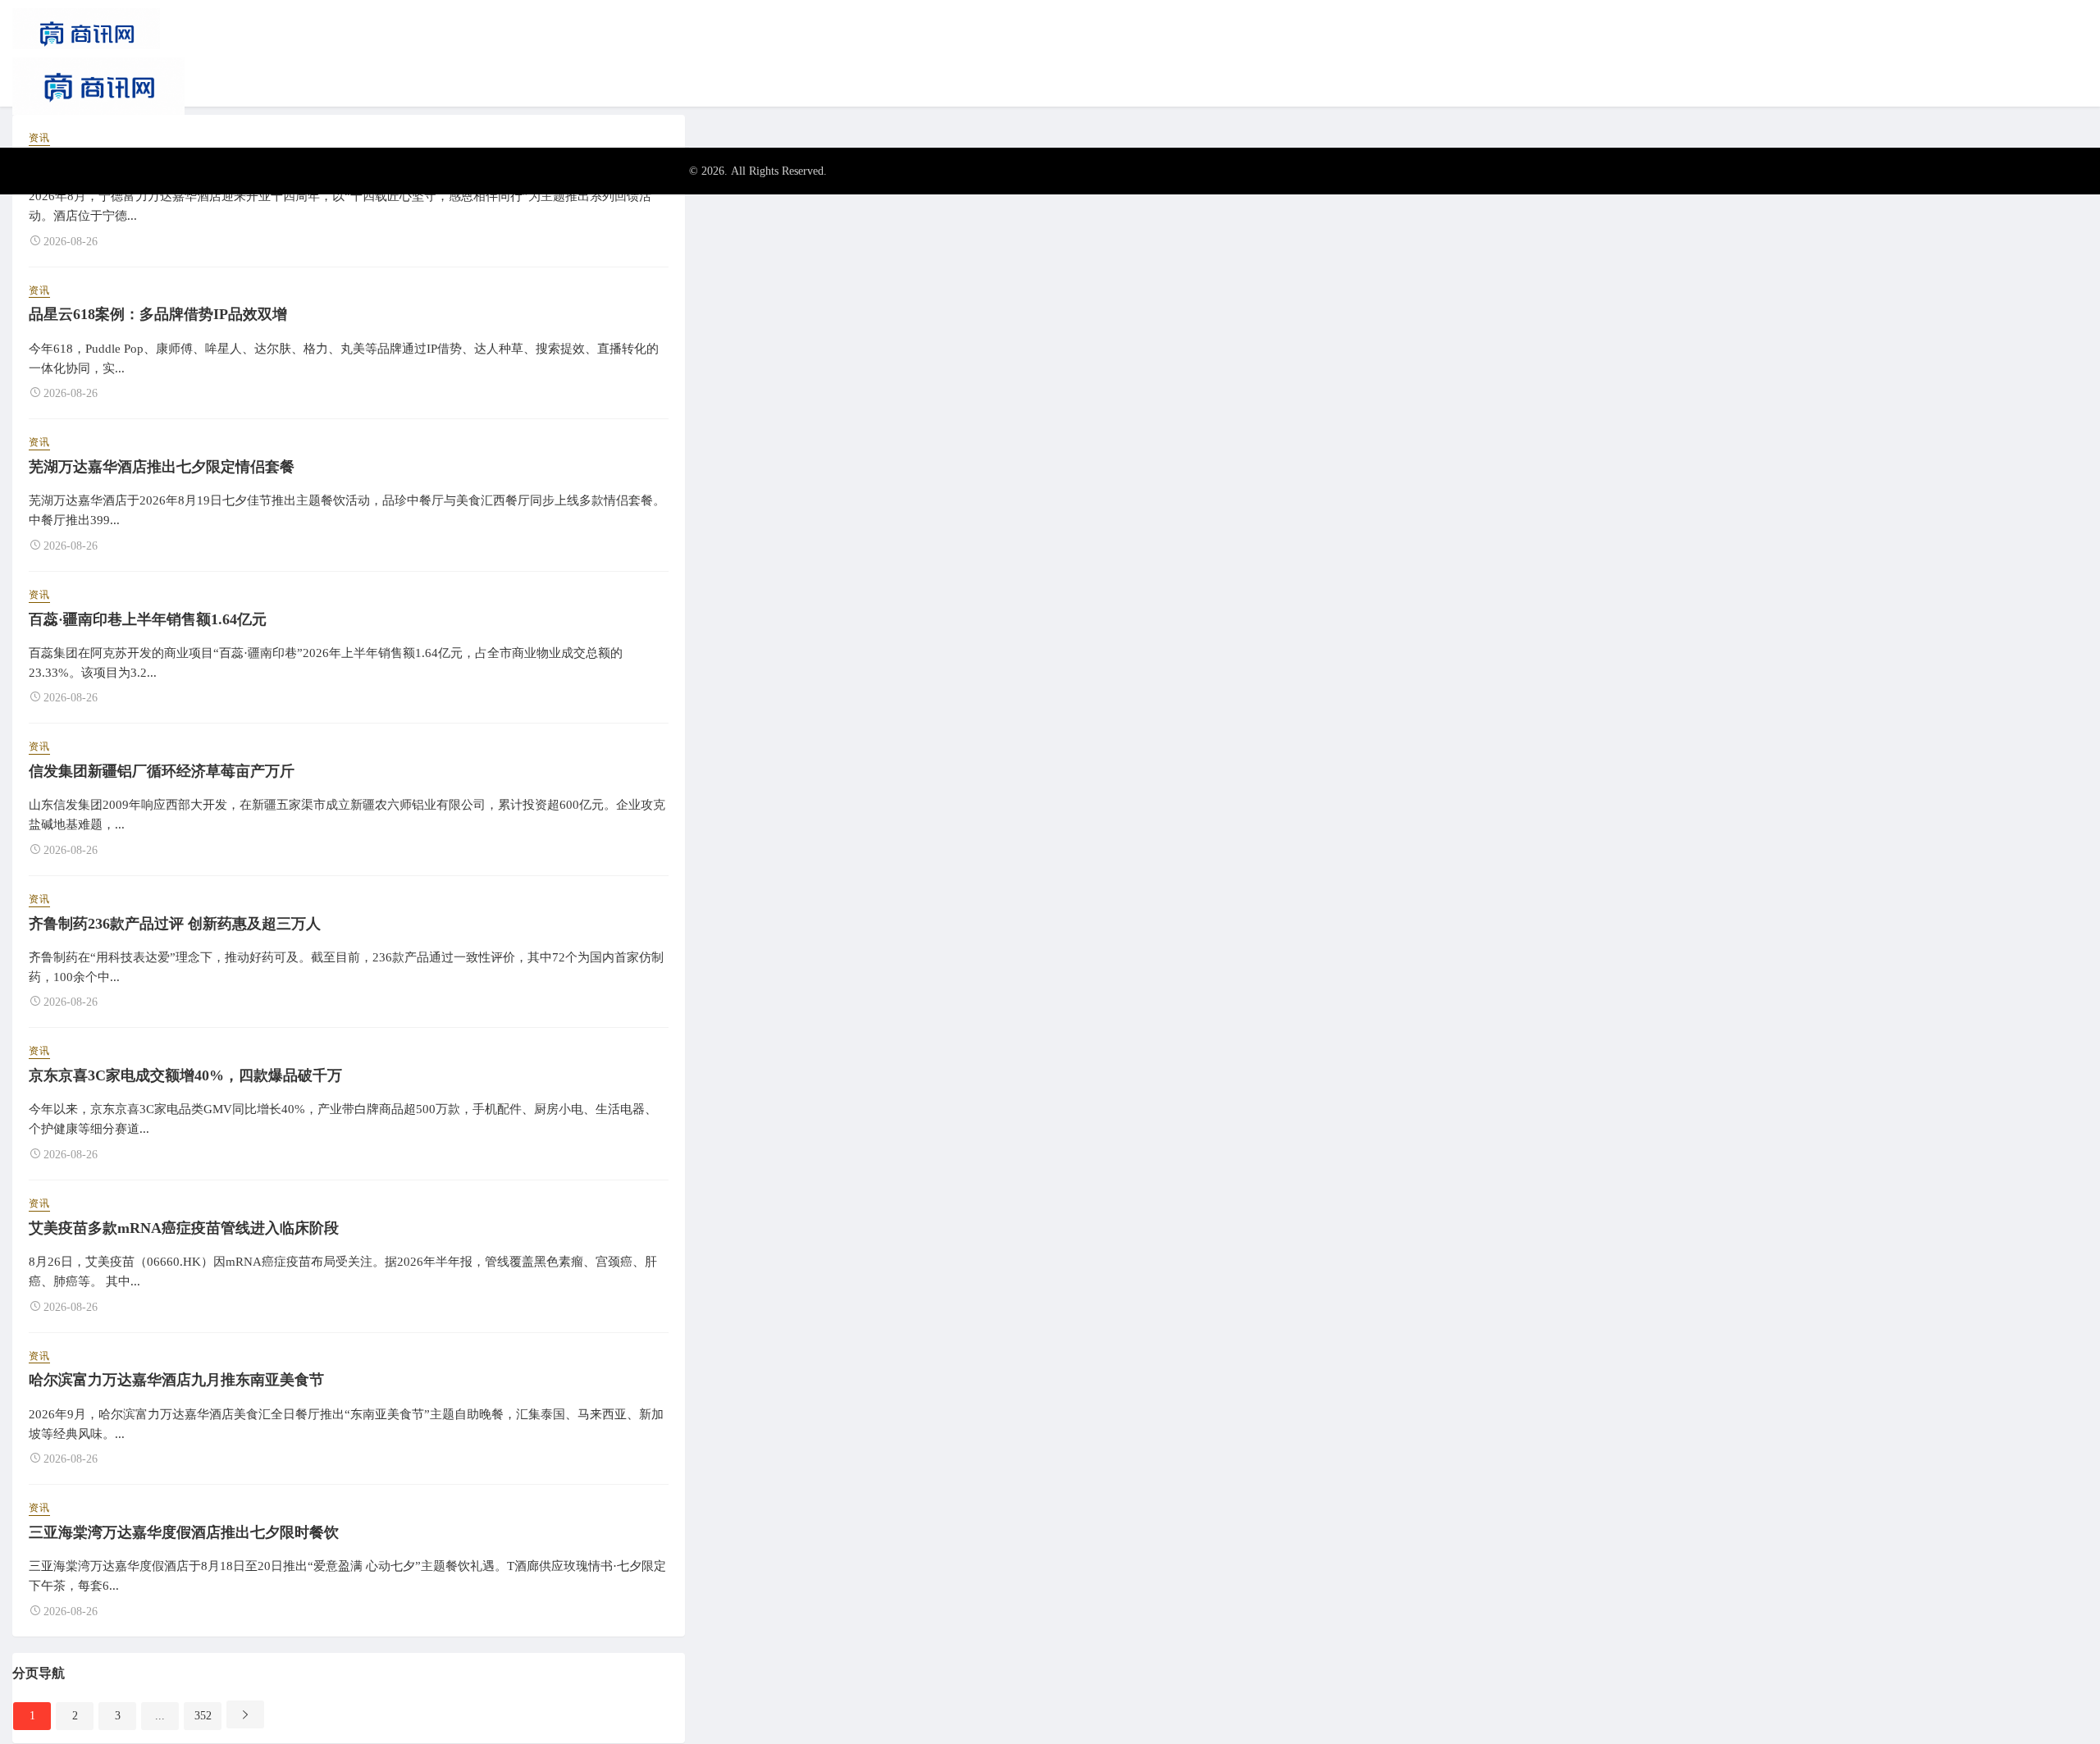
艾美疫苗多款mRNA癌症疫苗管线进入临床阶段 (184, 1228)
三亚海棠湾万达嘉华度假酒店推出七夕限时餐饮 (184, 1532)
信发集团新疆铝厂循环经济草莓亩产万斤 (162, 771)
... (160, 1716)
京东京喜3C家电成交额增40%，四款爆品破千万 (185, 1075)
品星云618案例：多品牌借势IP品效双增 (158, 314)
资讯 (39, 138)
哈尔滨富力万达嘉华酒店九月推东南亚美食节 (176, 1380)
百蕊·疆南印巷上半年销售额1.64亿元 (148, 619)
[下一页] (245, 1714)
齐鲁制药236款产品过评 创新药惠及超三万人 (175, 924)
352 (203, 1716)
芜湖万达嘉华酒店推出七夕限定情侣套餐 (162, 467)
